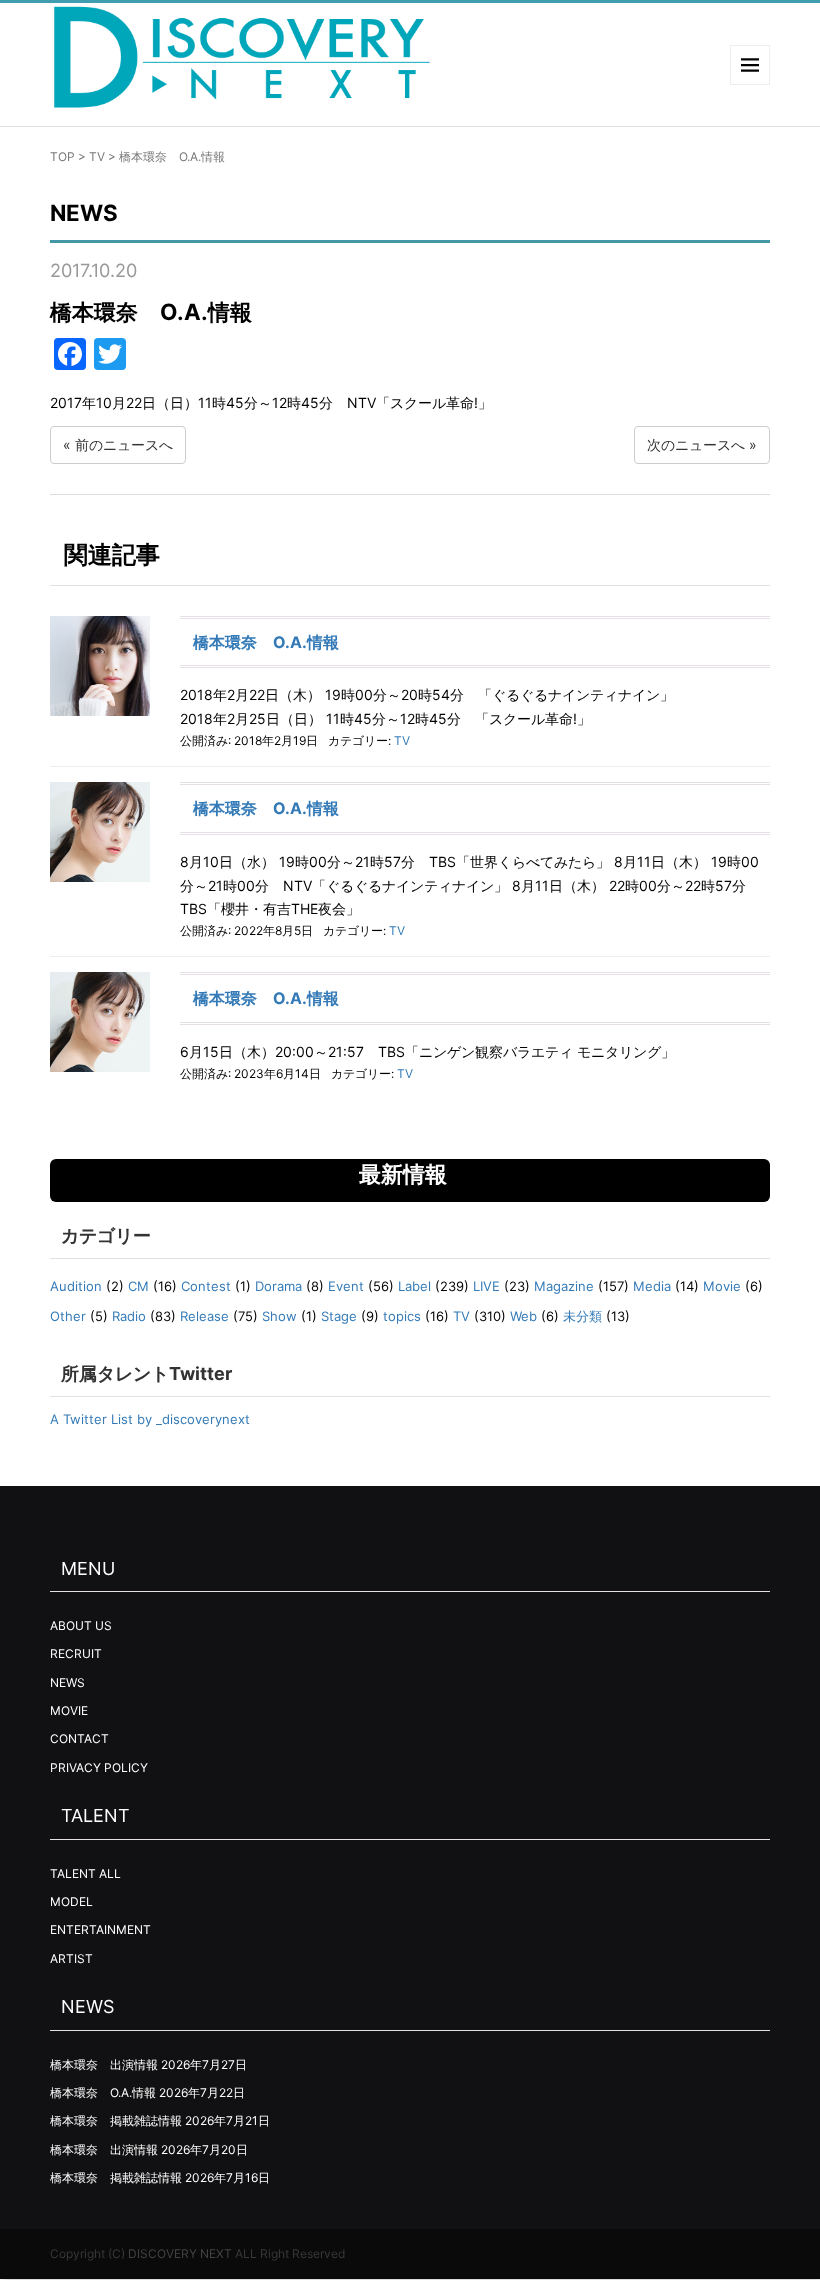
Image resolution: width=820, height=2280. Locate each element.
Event (346, 1286)
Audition (76, 1286)
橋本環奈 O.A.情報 (266, 642)
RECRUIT (76, 1653)
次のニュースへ (696, 444)
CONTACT (79, 1738)
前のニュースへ (124, 444)
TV (97, 156)
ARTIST (71, 1958)
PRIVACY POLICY (99, 1767)
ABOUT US (81, 1625)
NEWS (67, 1682)
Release (204, 1316)
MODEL (71, 1901)
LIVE (486, 1286)
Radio (129, 1316)
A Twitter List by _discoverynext (150, 1419)
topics (402, 1316)
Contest (206, 1286)
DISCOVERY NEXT (180, 2253)
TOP (62, 156)
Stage (339, 1316)
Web (523, 1316)
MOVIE (69, 1710)
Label (414, 1286)
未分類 (582, 1316)
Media (652, 1286)
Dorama (278, 1286)
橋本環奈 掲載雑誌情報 (116, 2120)
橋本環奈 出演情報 (104, 2064)
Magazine (564, 1286)
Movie (722, 1286)
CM (138, 1286)
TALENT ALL (85, 1873)
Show (279, 1316)
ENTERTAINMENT (100, 1929)
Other (68, 1316)
